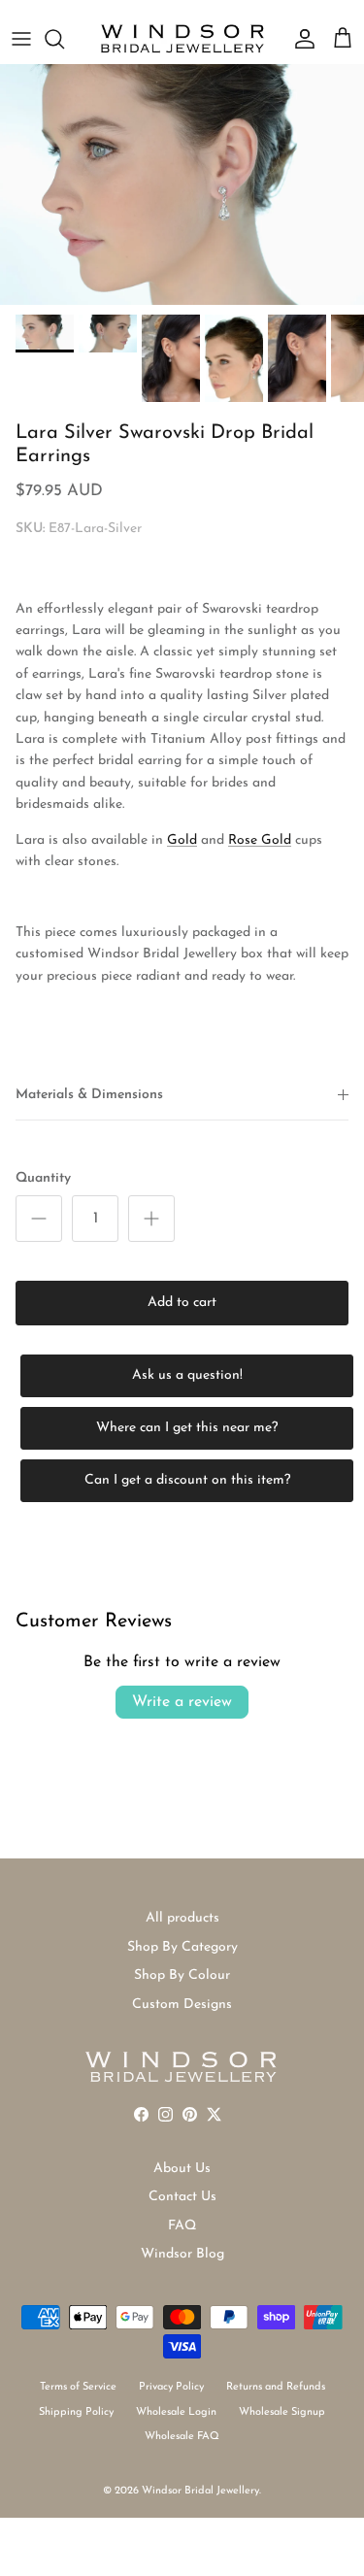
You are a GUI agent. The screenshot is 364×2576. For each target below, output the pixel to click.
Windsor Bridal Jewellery (200, 2491)
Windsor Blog (182, 2254)
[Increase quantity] (151, 1219)
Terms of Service (78, 2387)
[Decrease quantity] (39, 1219)
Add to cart (182, 1303)
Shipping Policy (76, 2412)
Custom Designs (182, 2005)
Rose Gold (260, 840)
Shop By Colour (182, 1975)
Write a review (182, 1702)
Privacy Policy (171, 2387)
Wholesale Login (176, 2412)
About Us (182, 2169)
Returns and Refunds (276, 2387)
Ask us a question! (187, 1375)
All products (182, 1918)
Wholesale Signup (282, 2412)
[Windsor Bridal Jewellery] (182, 39)
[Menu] (21, 39)
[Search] (64, 39)
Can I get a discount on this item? (187, 1480)
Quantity (43, 1178)
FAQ (182, 2226)
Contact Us (182, 2197)
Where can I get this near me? (187, 1428)
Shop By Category (182, 1947)
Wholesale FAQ (182, 2437)
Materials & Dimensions (89, 1095)
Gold (182, 840)
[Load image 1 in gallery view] (182, 184)
